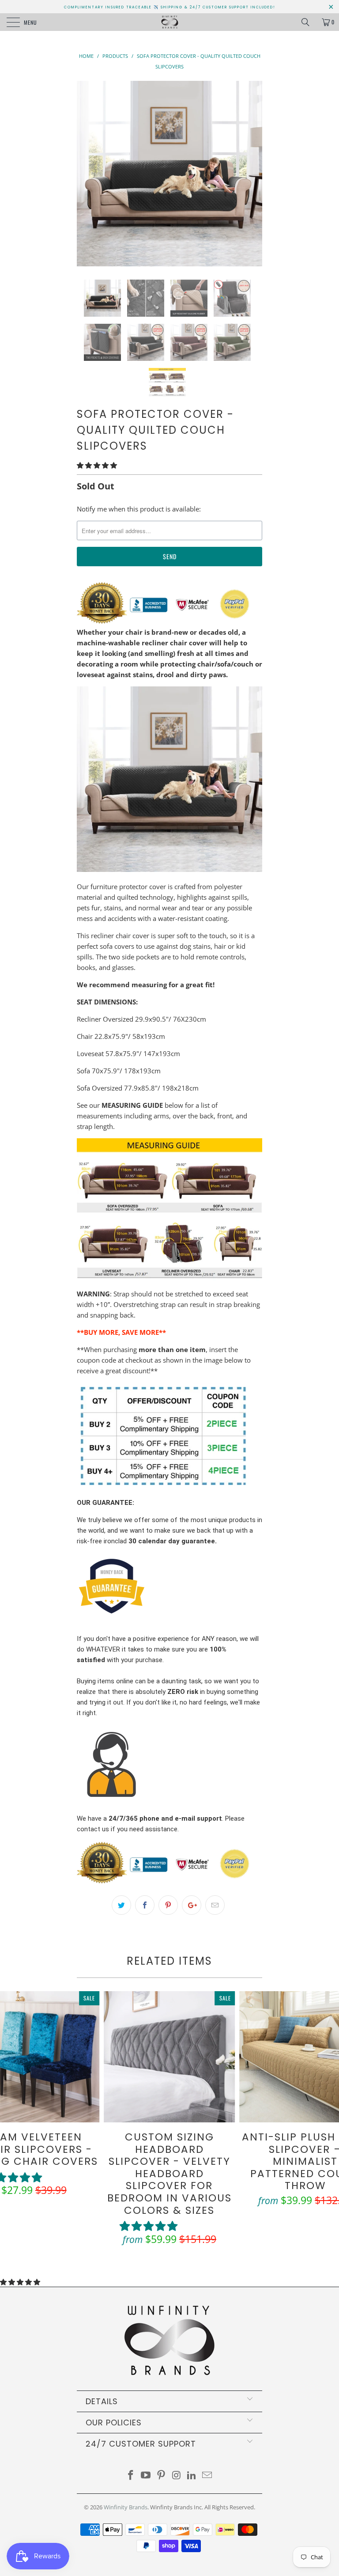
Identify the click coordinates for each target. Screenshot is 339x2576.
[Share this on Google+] (192, 1905)
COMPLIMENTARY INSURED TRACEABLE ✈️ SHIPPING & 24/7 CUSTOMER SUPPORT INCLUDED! (170, 7)
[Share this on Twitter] (121, 1905)
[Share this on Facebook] (145, 1905)
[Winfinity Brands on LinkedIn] (192, 2476)
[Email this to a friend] (215, 1905)
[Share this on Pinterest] (168, 1905)
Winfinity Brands (126, 2507)
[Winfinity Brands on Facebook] (131, 2476)
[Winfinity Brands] (169, 22)
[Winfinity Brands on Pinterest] (162, 2476)
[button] (97, 465)
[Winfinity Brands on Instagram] (177, 2476)
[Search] (309, 22)
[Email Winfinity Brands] (207, 2476)
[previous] (87, 174)
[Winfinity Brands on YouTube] (146, 2476)
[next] (252, 174)
